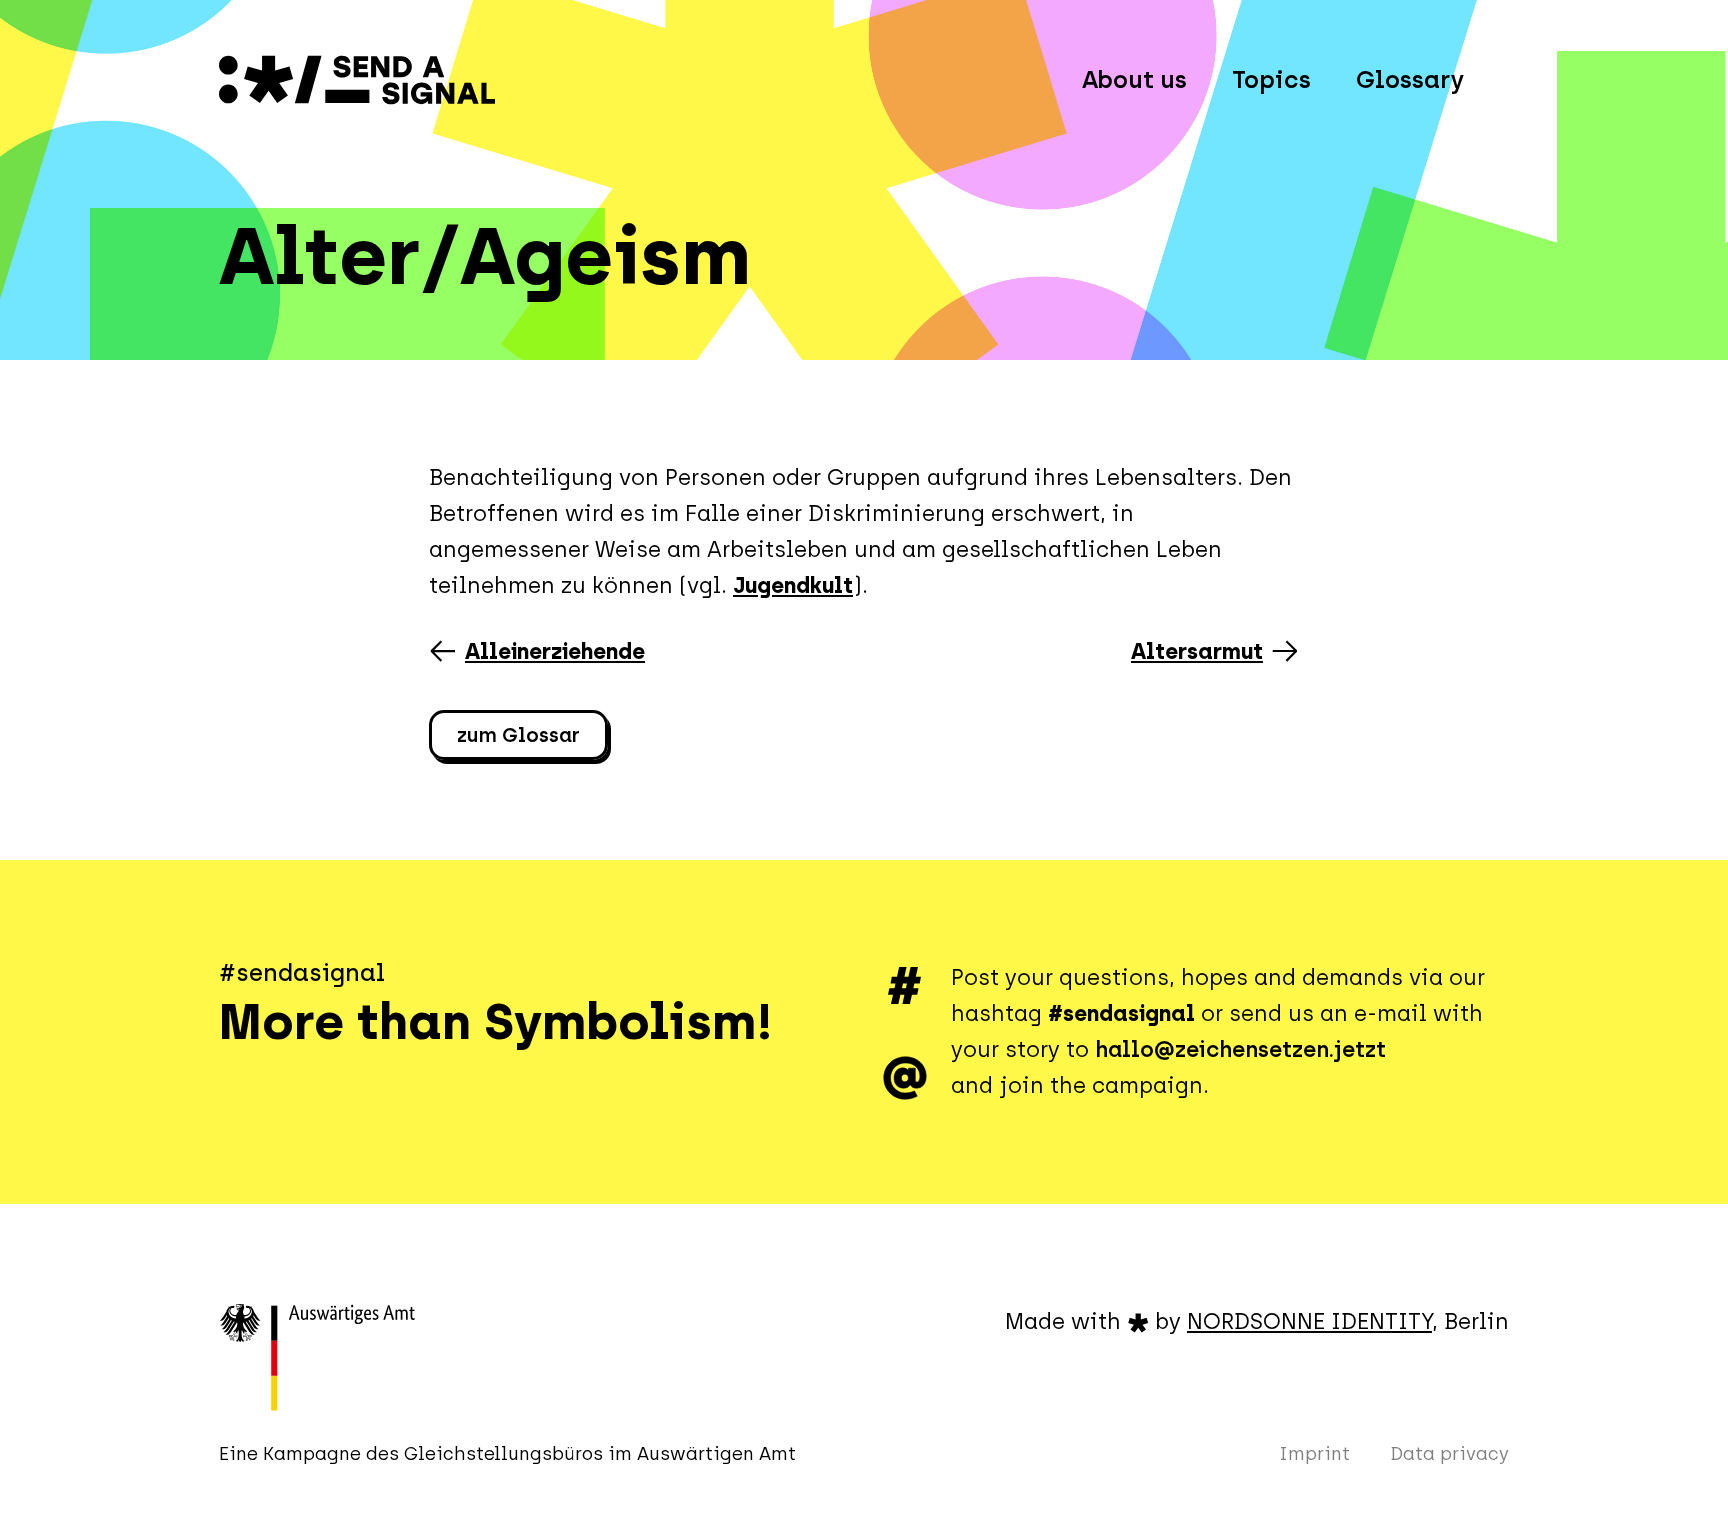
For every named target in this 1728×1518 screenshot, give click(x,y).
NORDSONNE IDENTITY (1309, 1321)
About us (1134, 79)
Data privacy (1449, 1454)
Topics (1271, 79)
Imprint (1314, 1454)
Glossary (1410, 79)
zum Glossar (518, 735)
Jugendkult (793, 585)
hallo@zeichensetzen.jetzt (1240, 1049)
